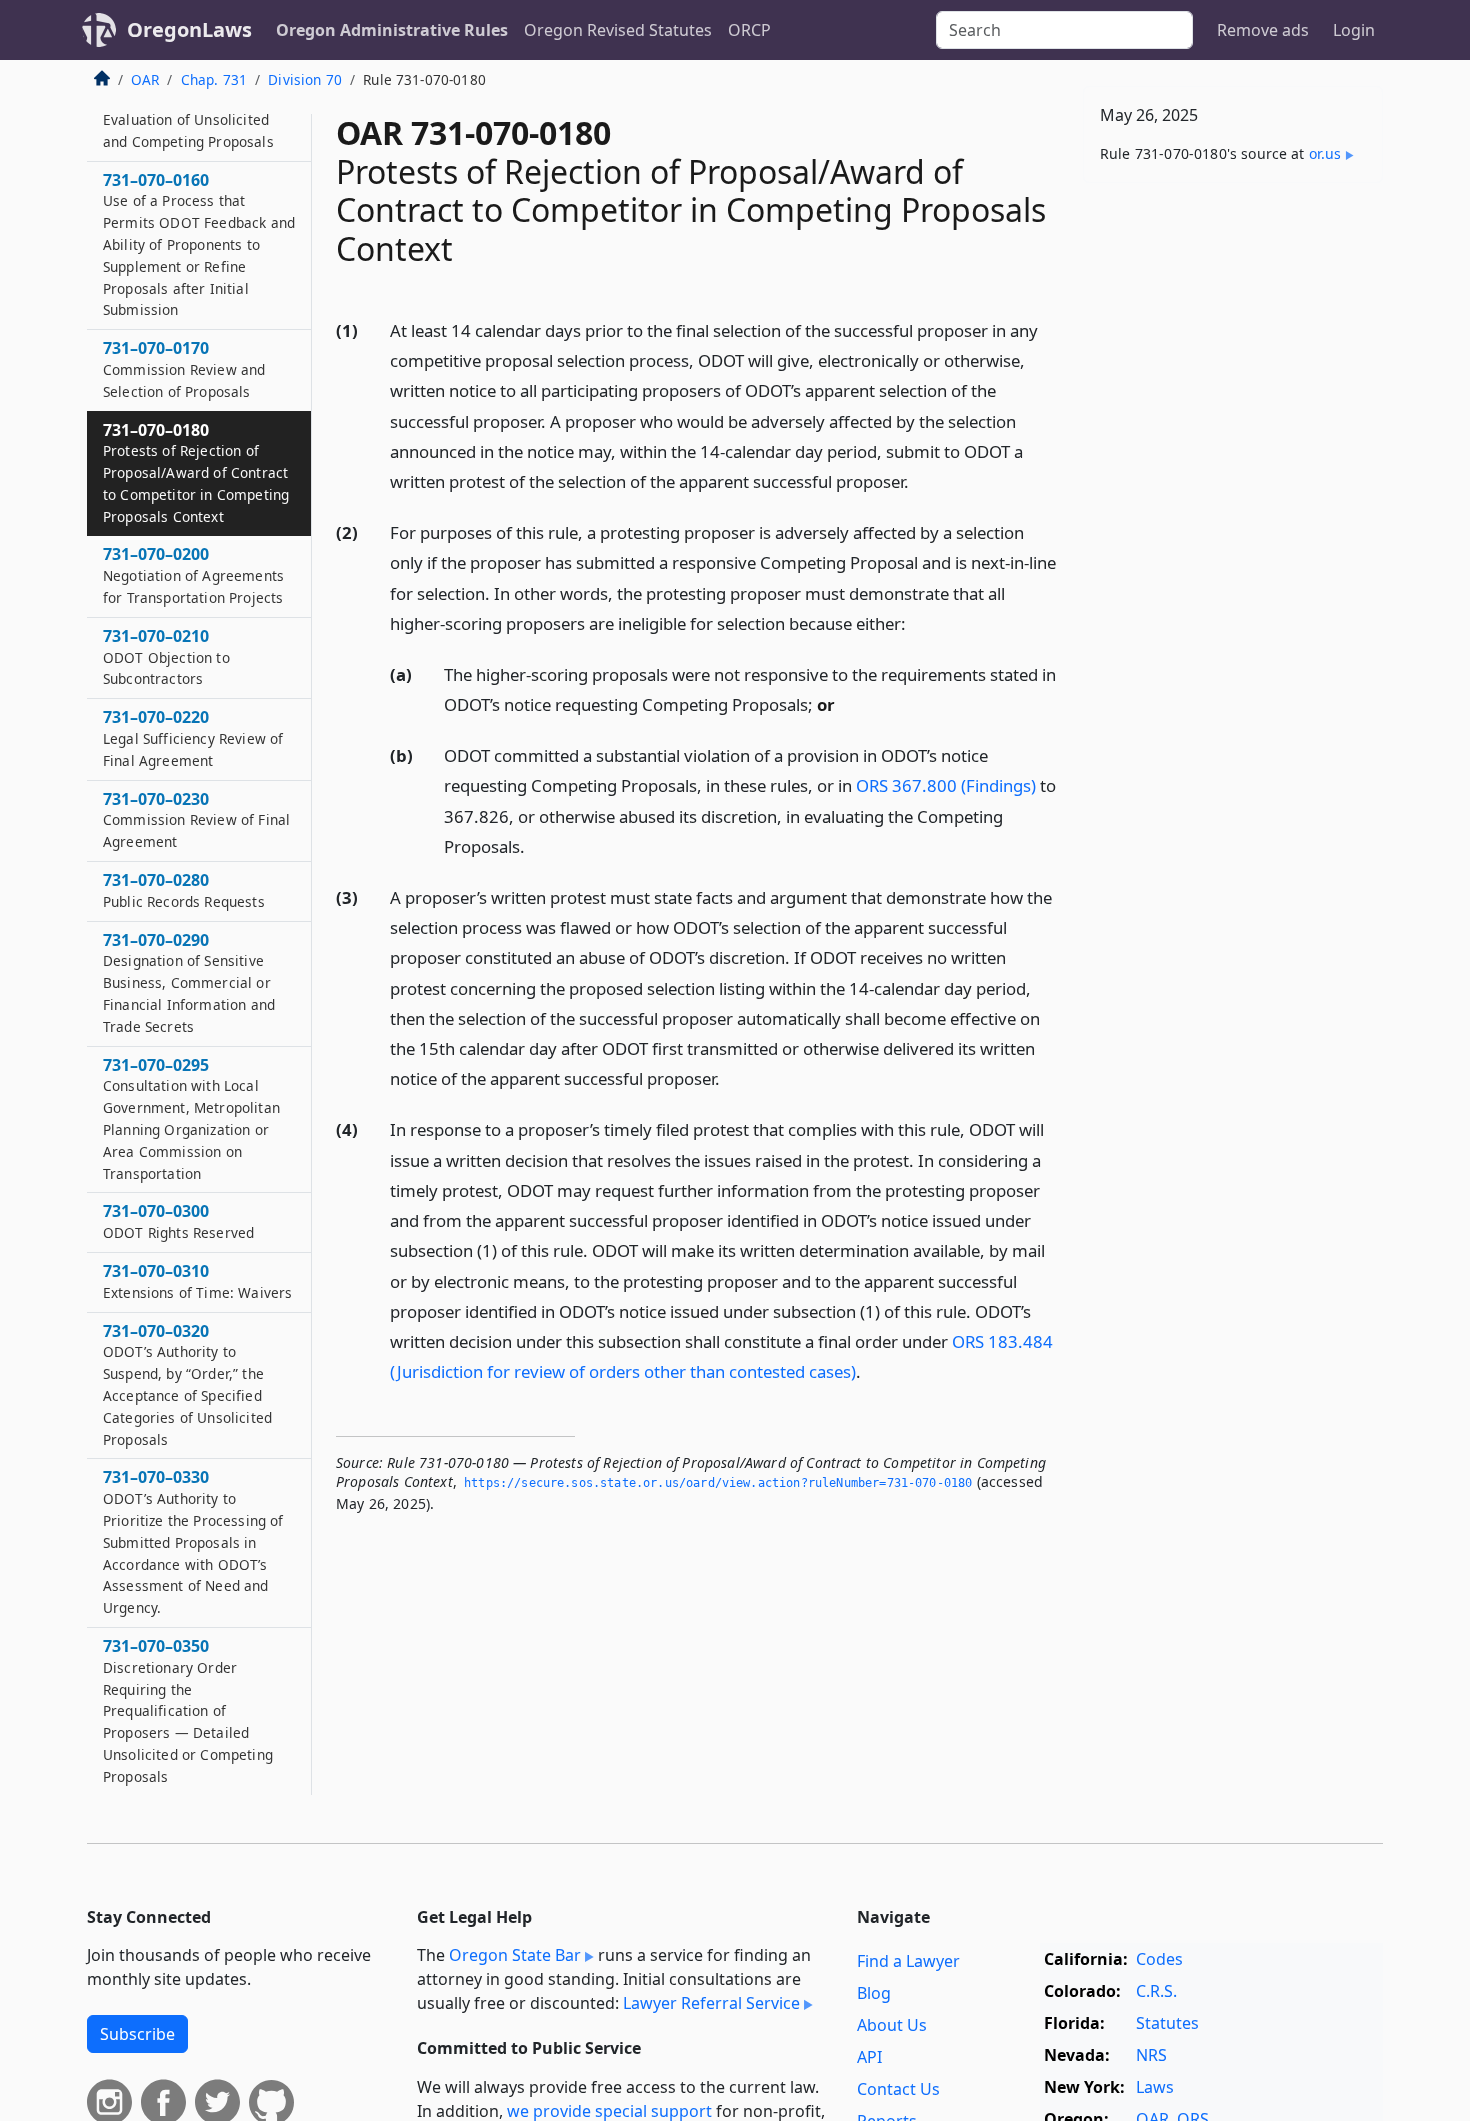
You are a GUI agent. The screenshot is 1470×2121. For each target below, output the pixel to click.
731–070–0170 (184, 369)
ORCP (749, 30)
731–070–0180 (196, 471)
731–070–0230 (196, 820)
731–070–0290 (189, 982)
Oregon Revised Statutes (618, 30)
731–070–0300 (178, 1221)
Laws (1155, 2087)
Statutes (1167, 2023)
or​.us (1325, 153)
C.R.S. (1156, 1991)
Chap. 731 (214, 79)
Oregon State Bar (515, 1955)
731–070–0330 (193, 1541)
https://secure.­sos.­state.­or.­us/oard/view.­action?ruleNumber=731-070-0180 (718, 1483)
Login (1354, 30)
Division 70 (305, 79)
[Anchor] (920, 480)
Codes (1159, 1959)
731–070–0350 (188, 1710)
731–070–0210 (166, 657)
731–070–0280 (184, 890)
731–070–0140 (188, 119)
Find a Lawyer (908, 1961)
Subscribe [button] (137, 2034)
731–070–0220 (193, 738)
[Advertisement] (1233, 511)
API (869, 2057)
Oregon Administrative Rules (392, 30)
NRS (1151, 2055)
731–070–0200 (193, 575)
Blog (874, 1993)
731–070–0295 (191, 1118)
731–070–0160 (199, 243)
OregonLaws (189, 29)
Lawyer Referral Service (711, 2003)
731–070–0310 (197, 1281)
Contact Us (898, 2089)
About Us (892, 2025)
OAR (145, 79)
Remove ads (1263, 30)
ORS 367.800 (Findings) (946, 785)
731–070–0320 (187, 1384)
